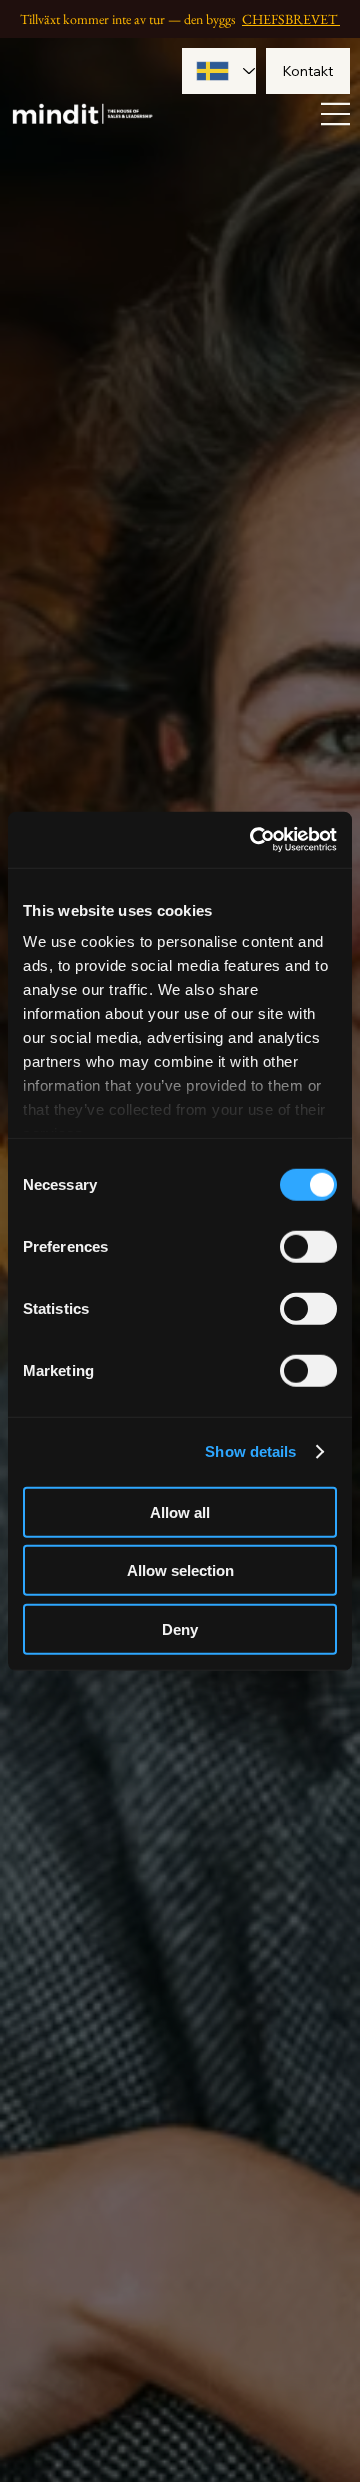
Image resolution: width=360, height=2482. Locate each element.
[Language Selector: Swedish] (218, 71)
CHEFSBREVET (291, 19)
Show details (250, 1451)
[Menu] (335, 114)
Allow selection (180, 1570)
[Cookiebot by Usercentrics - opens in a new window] (254, 840)
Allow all (180, 1511)
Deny (180, 1628)
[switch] (308, 1246)
